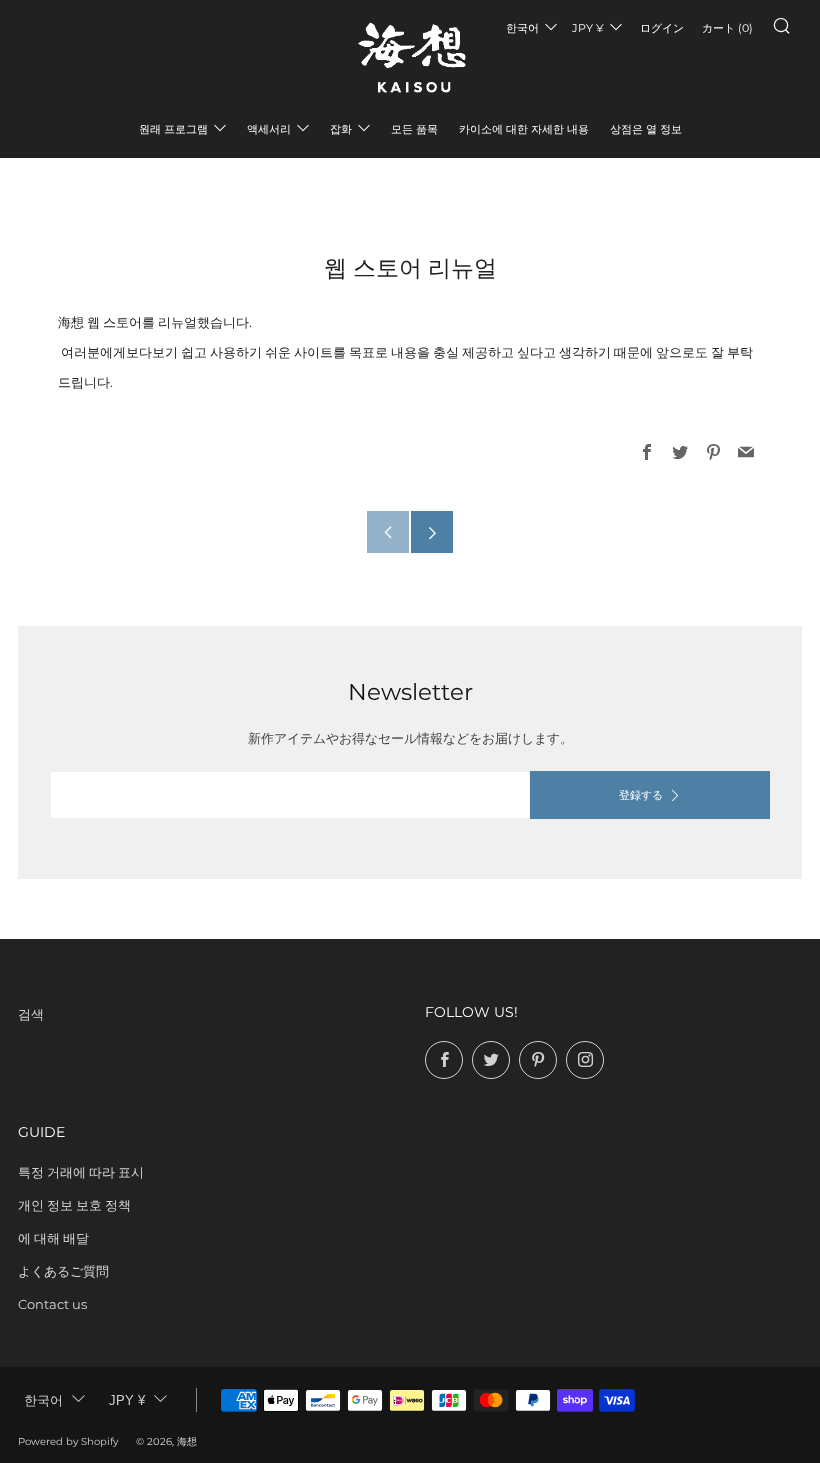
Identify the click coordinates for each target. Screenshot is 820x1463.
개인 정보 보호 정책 (74, 1205)
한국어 (522, 28)
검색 (31, 1014)
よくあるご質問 (63, 1271)
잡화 (341, 129)
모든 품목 (414, 129)
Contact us (52, 1304)
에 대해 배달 (53, 1238)
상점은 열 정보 (646, 129)
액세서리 (269, 129)
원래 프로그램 (173, 129)
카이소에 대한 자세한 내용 (524, 129)
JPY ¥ (588, 28)
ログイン (662, 28)
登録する (641, 795)
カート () (727, 28)
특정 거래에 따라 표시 (81, 1172)
